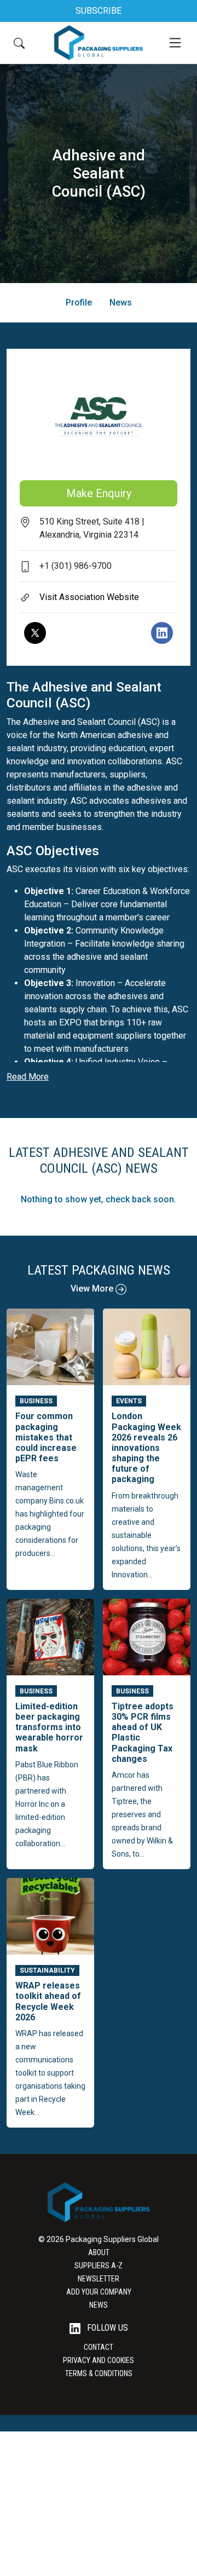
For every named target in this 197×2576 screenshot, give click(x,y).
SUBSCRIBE (99, 11)
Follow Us (106, 2328)
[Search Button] (19, 43)
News (121, 302)
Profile (79, 302)
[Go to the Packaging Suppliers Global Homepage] (98, 43)
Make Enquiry (99, 493)
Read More (28, 1077)
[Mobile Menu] (175, 43)
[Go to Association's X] (35, 633)
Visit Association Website (89, 597)
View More (93, 1289)
